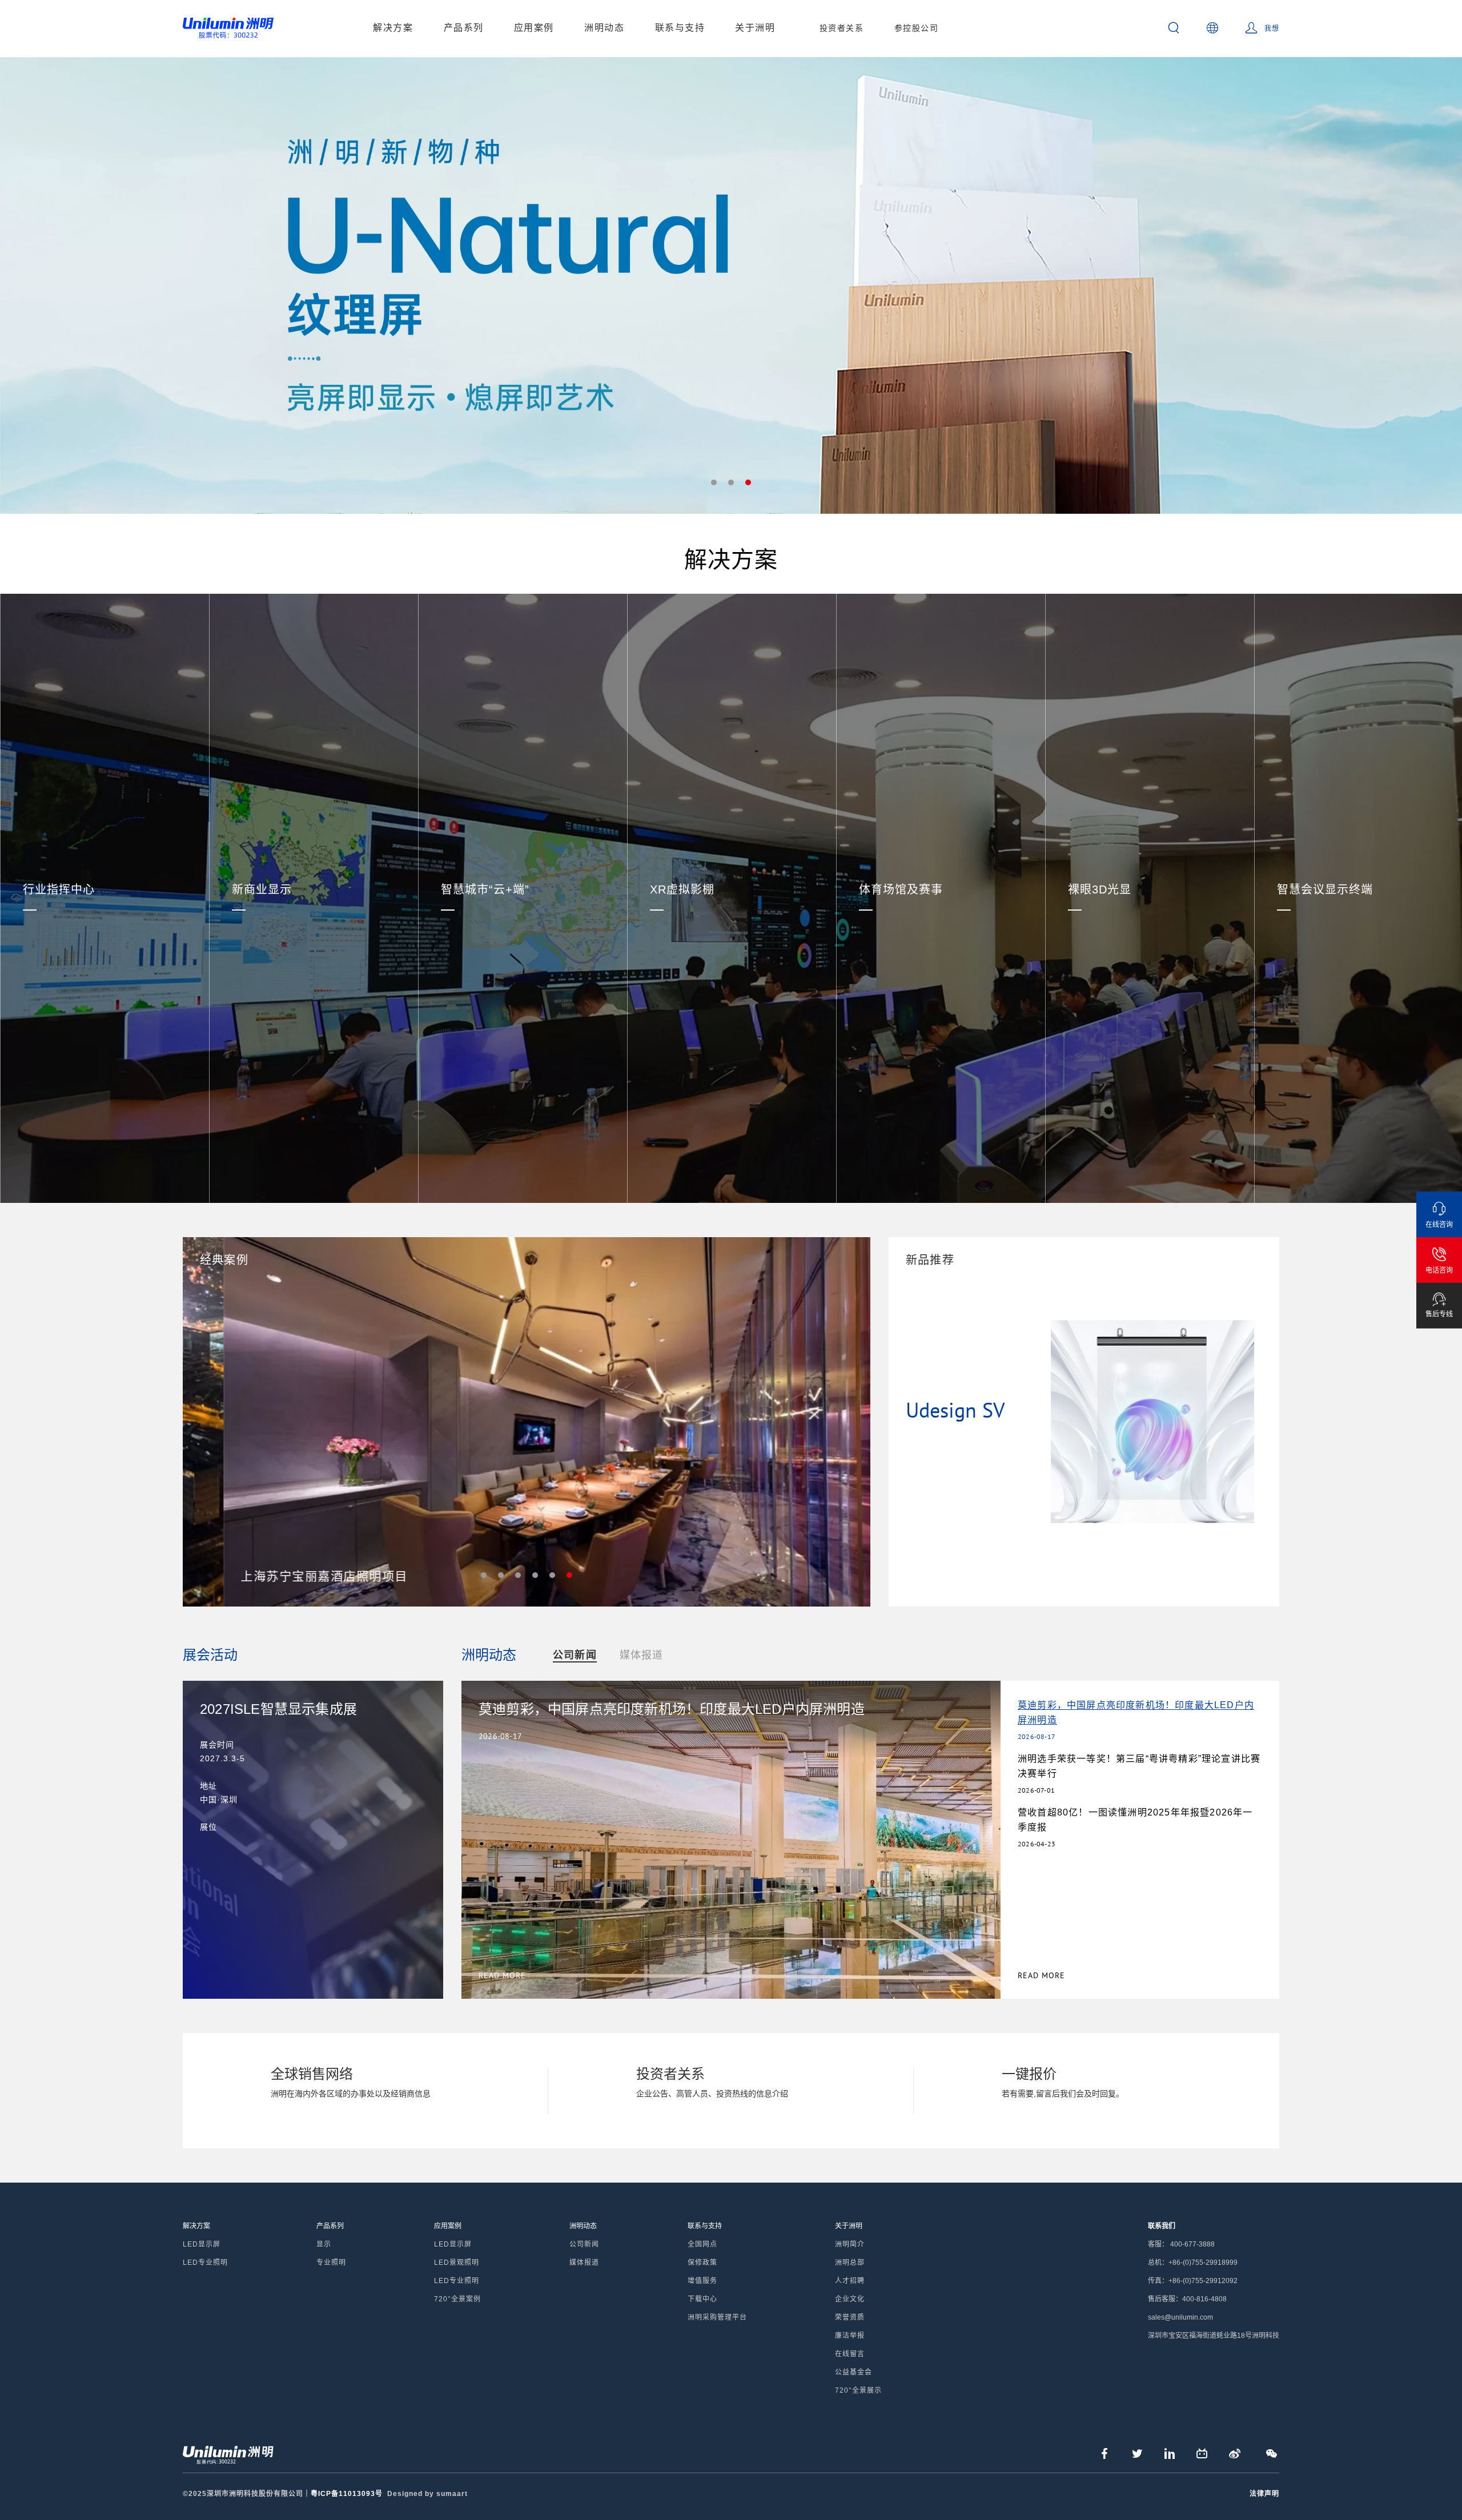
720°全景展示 (858, 2390)
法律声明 (1264, 2494)
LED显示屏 (202, 2244)
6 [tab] (569, 1575)
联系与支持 (680, 28)
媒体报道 (642, 1655)
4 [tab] (535, 1575)
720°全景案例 (457, 2299)
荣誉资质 (850, 2317)
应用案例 (534, 28)
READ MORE (1041, 1975)
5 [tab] (552, 1575)
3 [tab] (748, 482)
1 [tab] (714, 482)
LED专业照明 (205, 2263)
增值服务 (702, 2281)
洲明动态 (604, 28)
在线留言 (850, 2354)
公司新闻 (575, 1655)
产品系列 (464, 28)
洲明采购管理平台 (717, 2317)
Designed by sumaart (427, 2494)
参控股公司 (917, 28)
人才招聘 (850, 2281)
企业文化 (850, 2299)
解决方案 (393, 28)
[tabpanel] (731, 285)
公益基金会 (853, 2372)
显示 (324, 2244)
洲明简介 (850, 2244)
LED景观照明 (457, 2263)
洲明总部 (850, 2263)
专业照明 (331, 2263)
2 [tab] (731, 482)
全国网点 (702, 2244)
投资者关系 (842, 28)
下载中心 (702, 2299)
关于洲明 (755, 28)
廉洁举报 (850, 2336)
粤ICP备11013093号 (347, 2494)
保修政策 (702, 2263)
